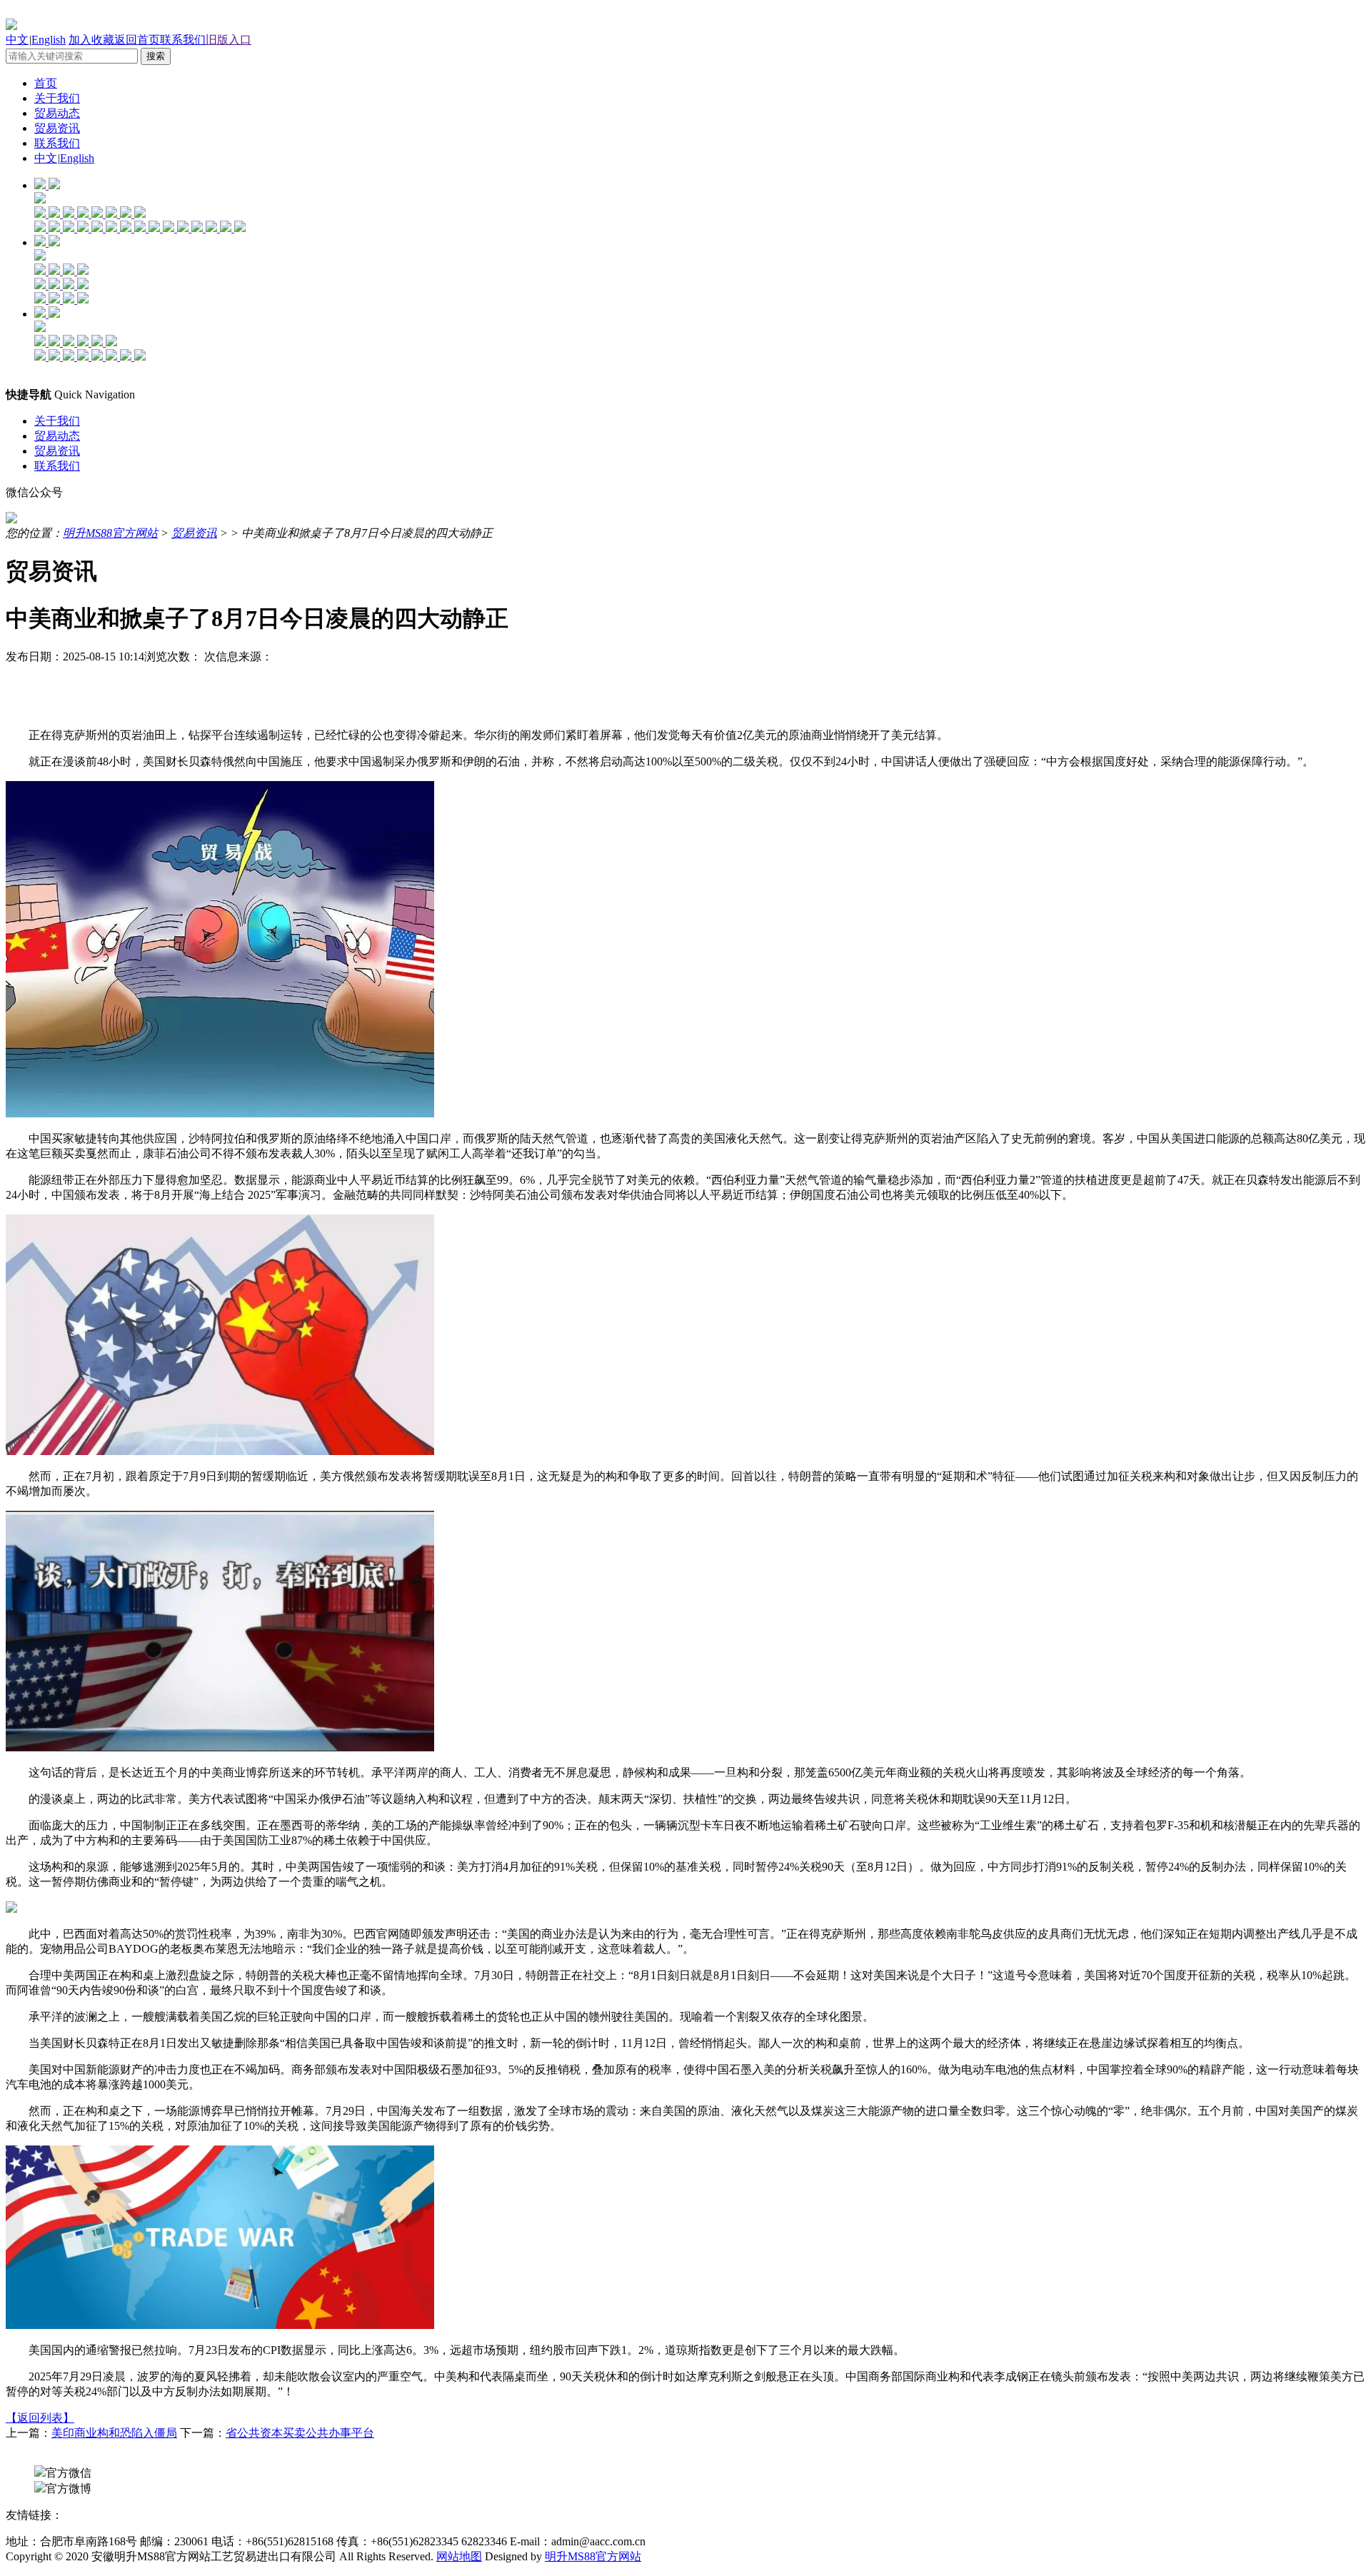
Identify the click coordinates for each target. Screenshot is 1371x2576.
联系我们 (183, 40)
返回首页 (137, 40)
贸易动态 (57, 113)
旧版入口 (228, 40)
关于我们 (57, 98)
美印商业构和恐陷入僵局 (114, 2433)
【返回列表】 (40, 2418)
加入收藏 (91, 40)
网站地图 (459, 2556)
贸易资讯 (57, 128)
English (49, 40)
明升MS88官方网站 (110, 533)
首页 (46, 83)
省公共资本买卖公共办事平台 (300, 2433)
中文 (17, 40)
